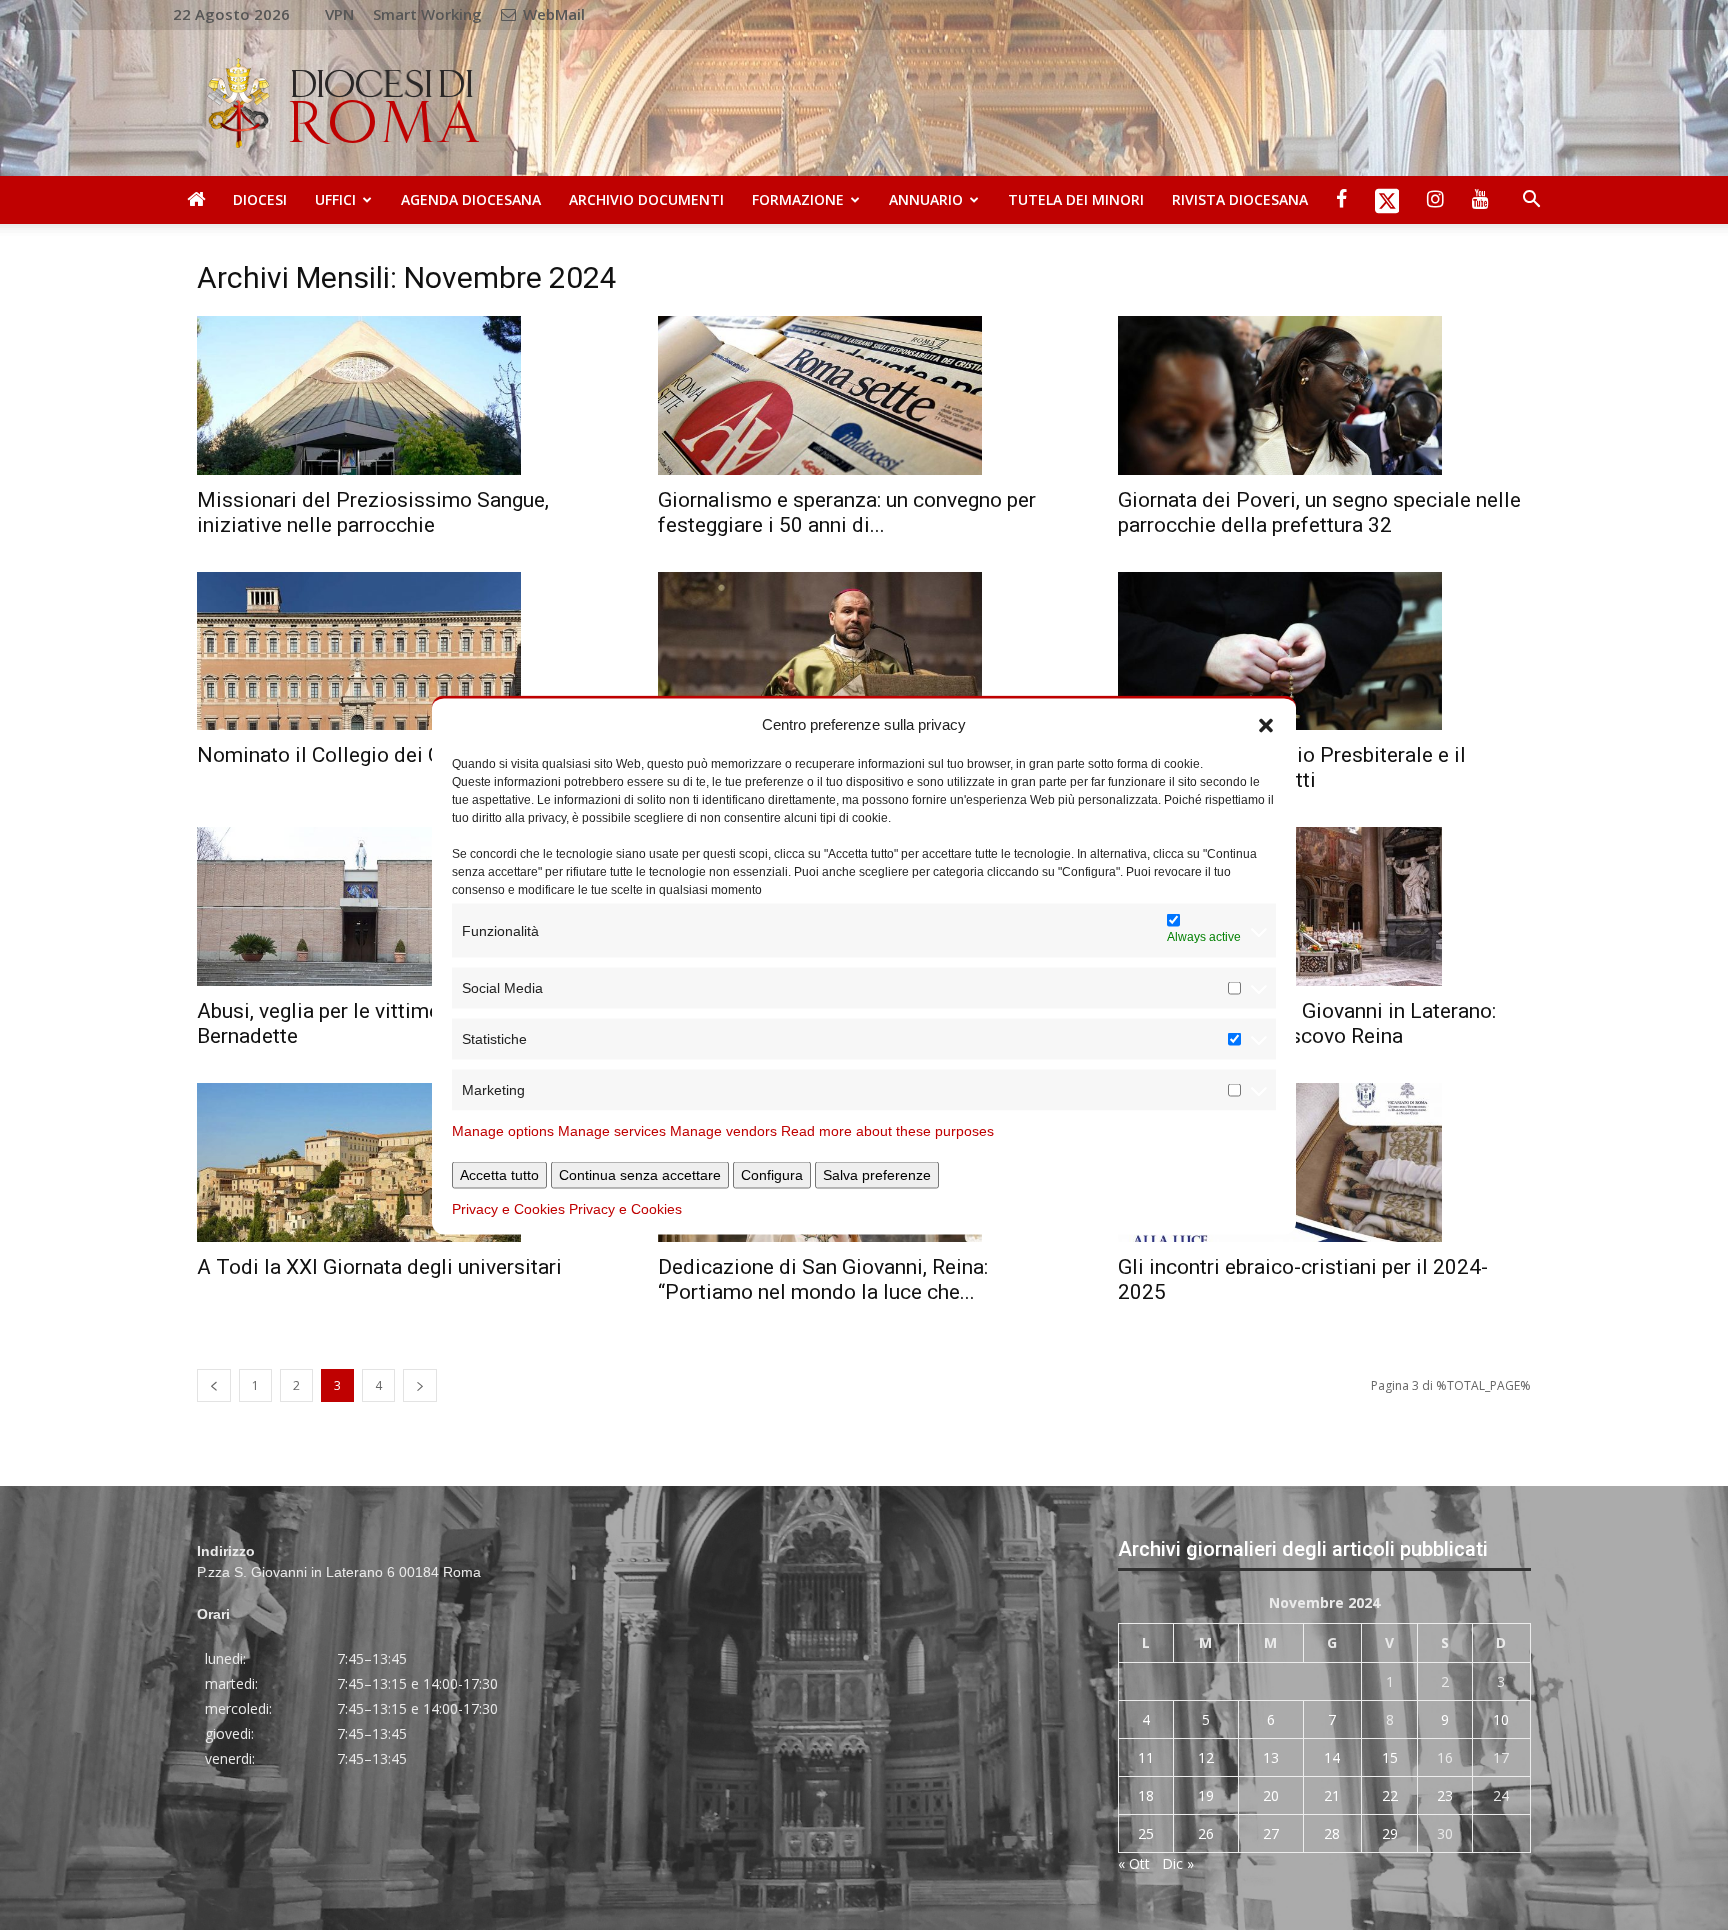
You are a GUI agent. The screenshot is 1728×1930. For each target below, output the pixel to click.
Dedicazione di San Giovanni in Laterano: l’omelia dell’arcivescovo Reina (1307, 1023)
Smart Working (427, 14)
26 (1206, 1833)
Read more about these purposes (887, 1131)
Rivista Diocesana (1240, 199)
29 (1390, 1833)
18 (1146, 1795)
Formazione (798, 199)
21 (1332, 1795)
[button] (1266, 724)
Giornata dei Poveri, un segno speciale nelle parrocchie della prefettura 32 (1319, 512)
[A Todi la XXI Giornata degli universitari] (403, 1162)
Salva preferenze (877, 1175)
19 (1206, 1795)
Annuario (926, 199)
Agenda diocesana (471, 199)
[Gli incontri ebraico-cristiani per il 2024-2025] (1324, 1162)
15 (1390, 1757)
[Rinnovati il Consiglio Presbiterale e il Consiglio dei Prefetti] (1324, 651)
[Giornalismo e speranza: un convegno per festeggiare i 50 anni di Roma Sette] (864, 395)
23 (1445, 1795)
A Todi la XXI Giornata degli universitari (379, 1267)
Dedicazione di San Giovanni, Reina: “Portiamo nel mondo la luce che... (823, 1279)
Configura (772, 1175)
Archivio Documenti (646, 199)
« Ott (1134, 1863)
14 (1332, 1757)
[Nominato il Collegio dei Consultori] (403, 651)
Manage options (503, 1131)
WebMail (552, 14)
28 (1332, 1833)
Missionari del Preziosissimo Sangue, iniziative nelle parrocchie (373, 512)
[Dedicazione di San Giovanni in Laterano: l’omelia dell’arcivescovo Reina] (1324, 906)
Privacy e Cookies (508, 1209)
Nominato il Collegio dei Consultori (360, 755)
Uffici (335, 199)
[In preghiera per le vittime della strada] (864, 651)
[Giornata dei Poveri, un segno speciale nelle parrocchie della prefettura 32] (1324, 395)
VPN (339, 14)
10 (1501, 1719)
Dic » (1178, 1863)
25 (1146, 1833)
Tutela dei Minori (1076, 199)
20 (1271, 1795)
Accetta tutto (499, 1175)
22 (1390, 1795)
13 (1271, 1757)
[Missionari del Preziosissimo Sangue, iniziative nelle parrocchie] (403, 395)
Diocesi (260, 199)
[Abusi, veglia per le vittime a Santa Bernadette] (403, 906)
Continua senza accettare (640, 1175)
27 (1271, 1833)
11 (1146, 1757)
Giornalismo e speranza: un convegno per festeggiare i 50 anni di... (847, 512)
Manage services (612, 1131)
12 (1206, 1757)
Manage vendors (723, 1131)
